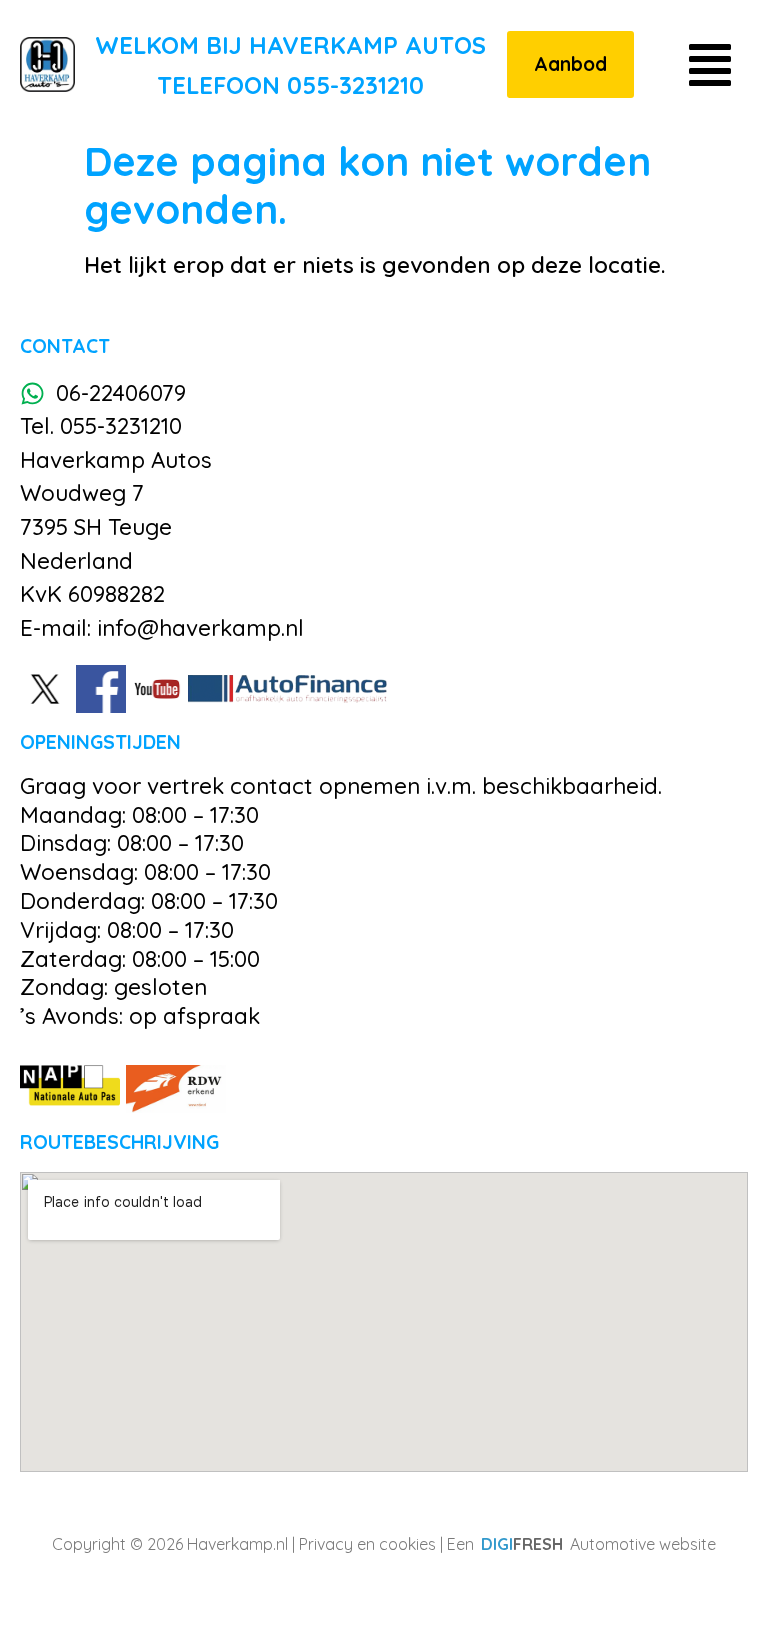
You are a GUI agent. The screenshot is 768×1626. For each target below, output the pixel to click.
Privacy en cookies (367, 1544)
